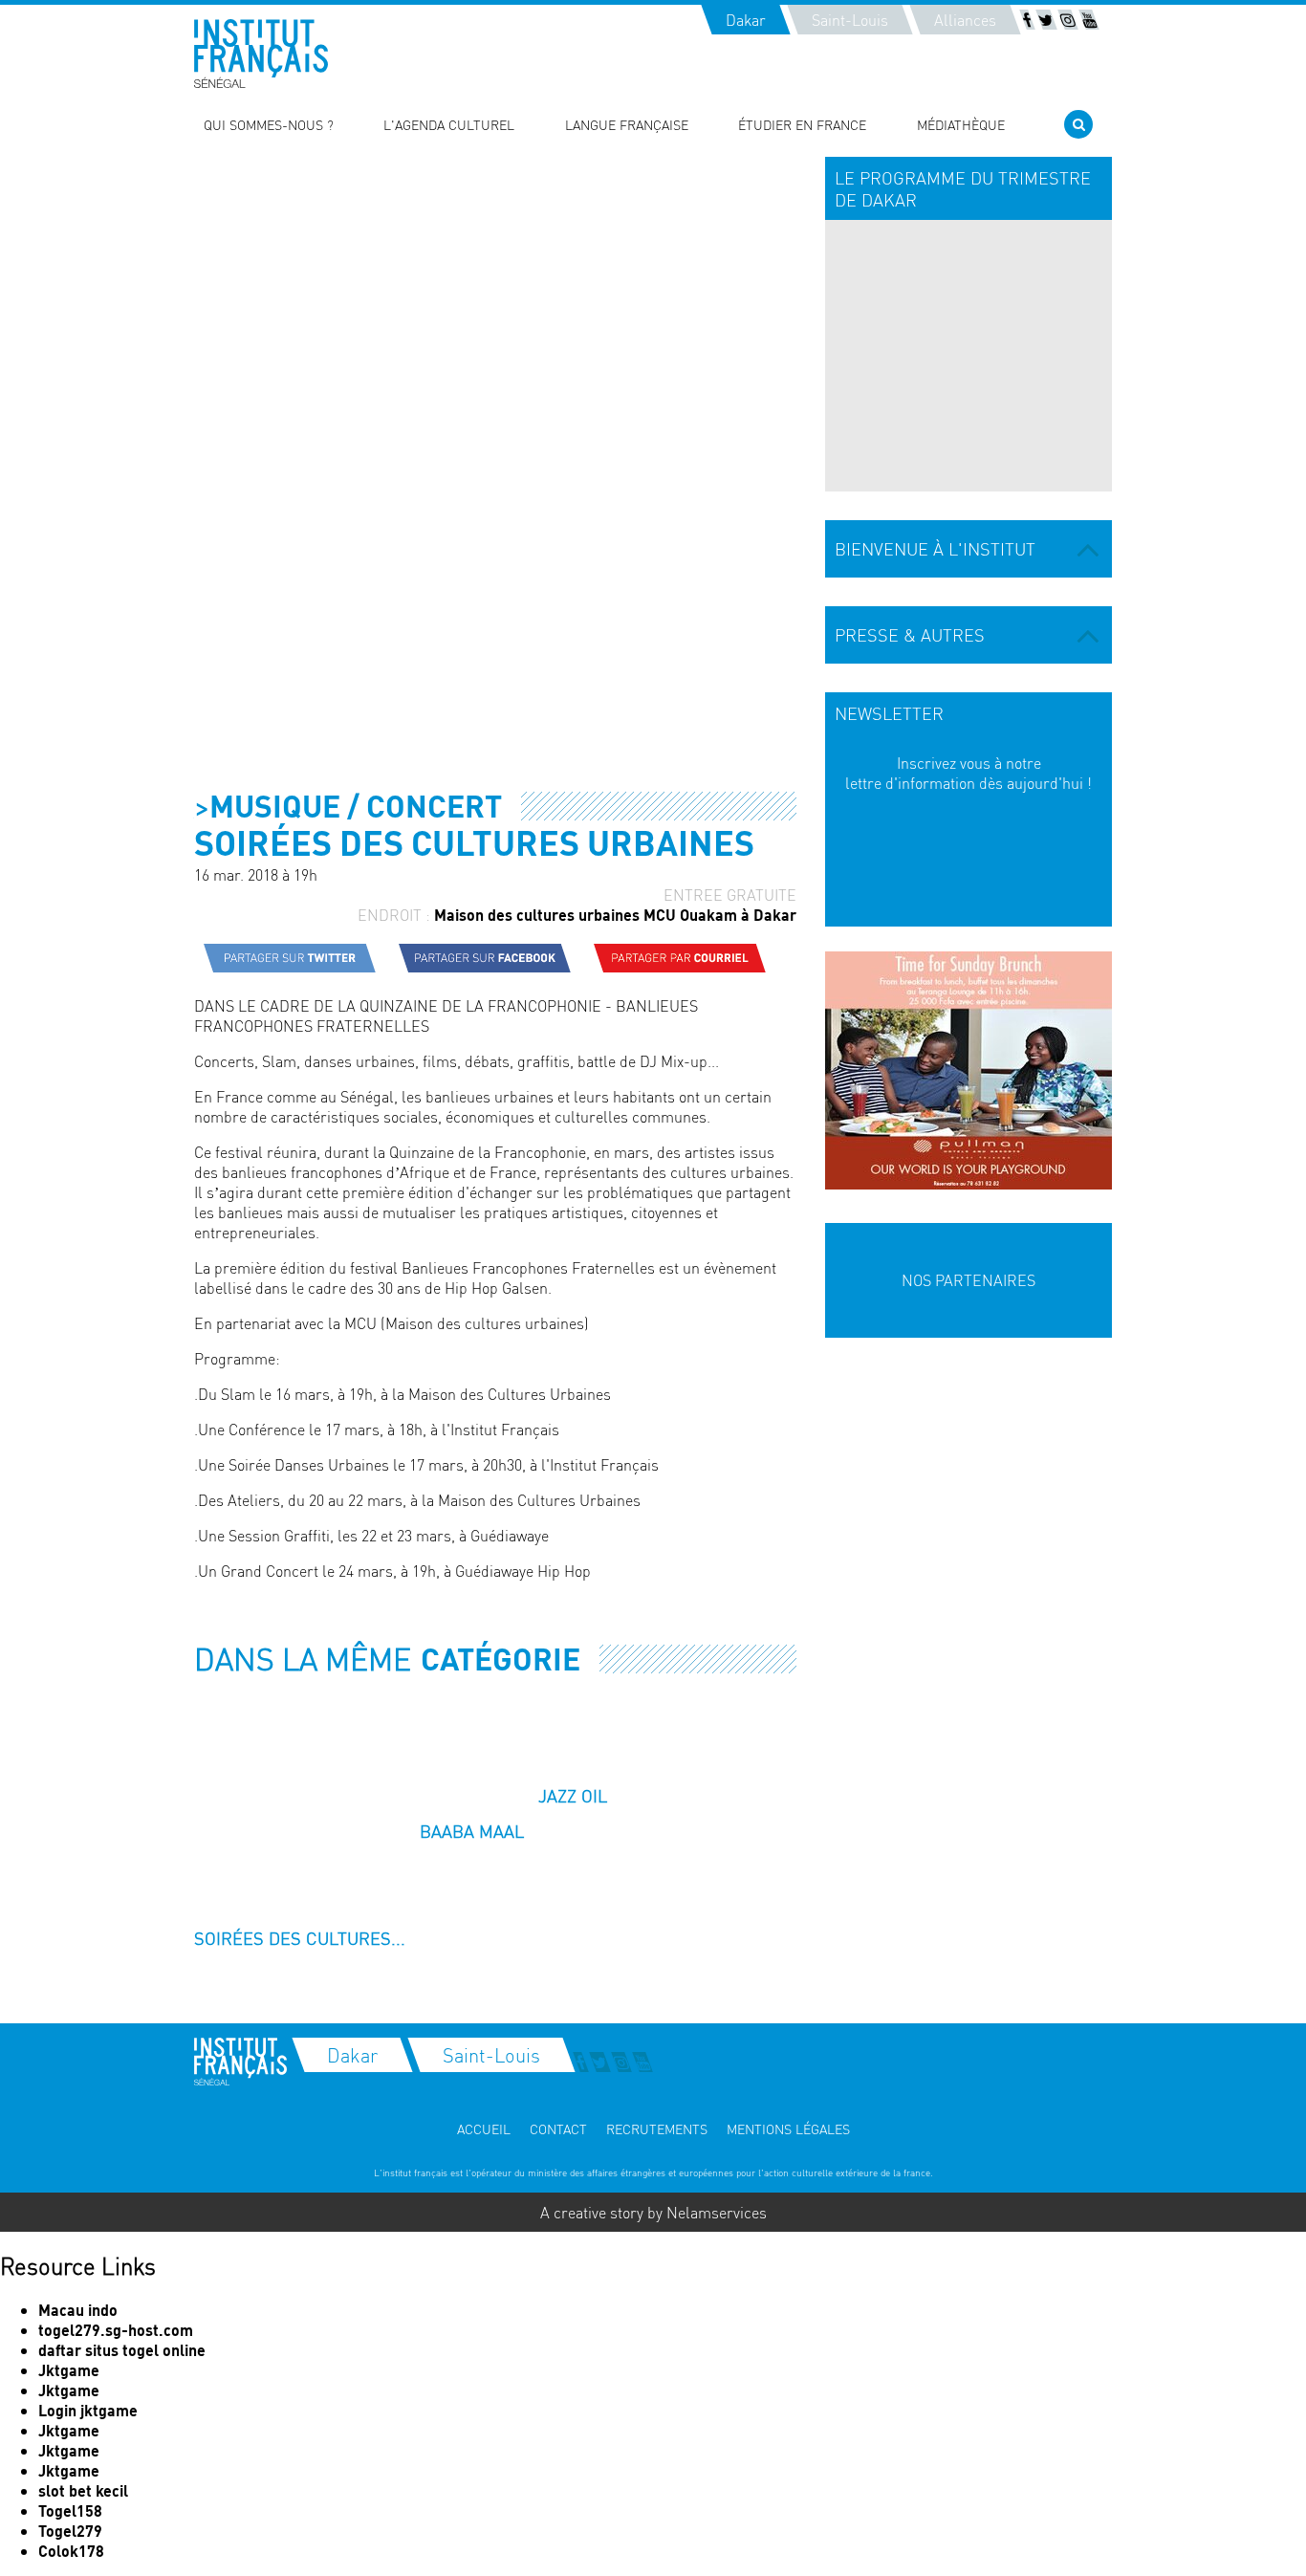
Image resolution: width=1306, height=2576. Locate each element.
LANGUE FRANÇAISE (627, 124)
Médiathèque (961, 124)
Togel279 (70, 2531)
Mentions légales (788, 2128)
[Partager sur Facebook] (485, 958)
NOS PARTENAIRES (969, 1280)
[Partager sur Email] (680, 958)
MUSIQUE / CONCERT (356, 806)
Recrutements (657, 2128)
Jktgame (69, 2370)
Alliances (965, 20)
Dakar (746, 20)
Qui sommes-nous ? (269, 124)
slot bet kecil (83, 2490)
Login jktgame (88, 2410)
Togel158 (70, 2511)
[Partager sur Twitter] (290, 958)
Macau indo (78, 2310)
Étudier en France (802, 124)
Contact (558, 2128)
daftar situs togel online (122, 2350)
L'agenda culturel (449, 124)
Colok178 (71, 2551)
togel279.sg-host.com (116, 2330)
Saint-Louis (850, 20)
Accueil (484, 2128)
